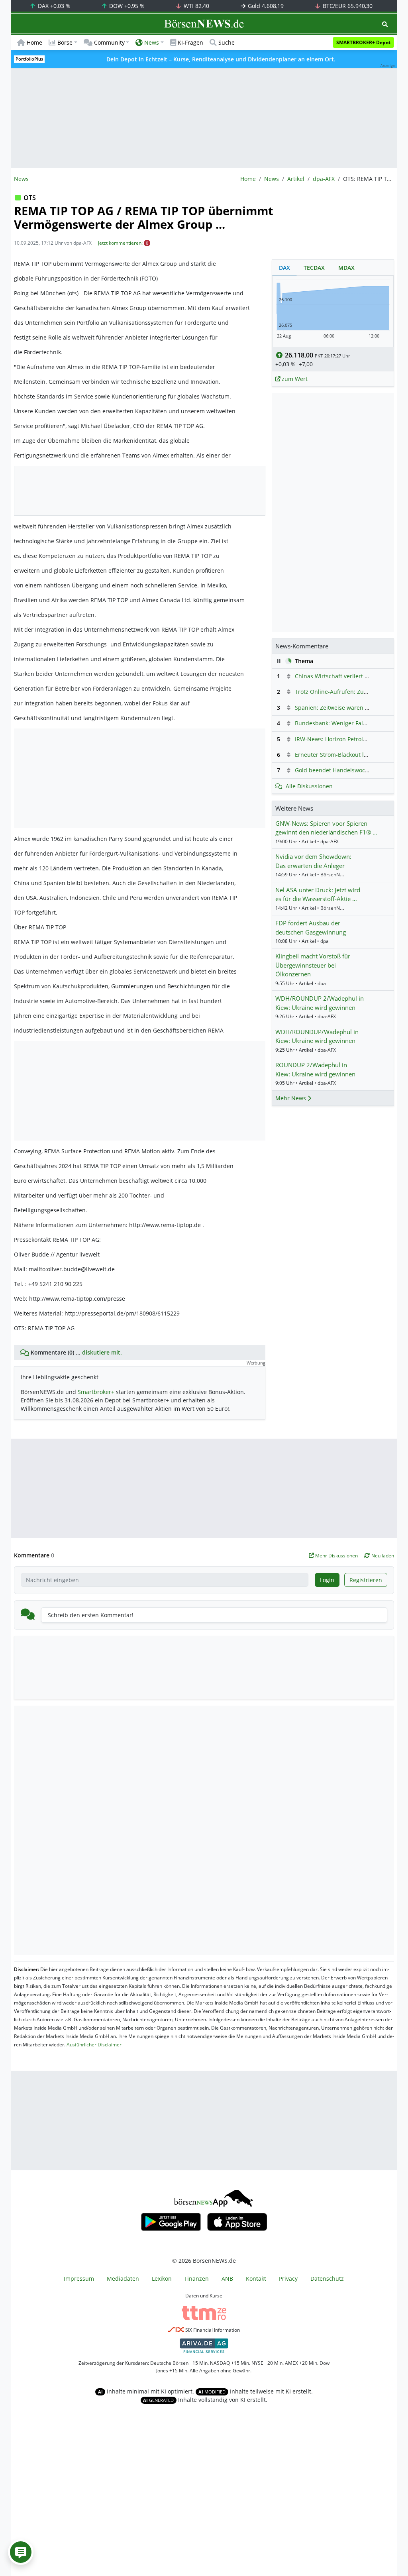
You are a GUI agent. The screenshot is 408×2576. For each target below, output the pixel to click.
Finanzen (197, 2279)
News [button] (152, 42)
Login (327, 1580)
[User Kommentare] (21, 2552)
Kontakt (256, 2279)
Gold (265, 6)
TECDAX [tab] (314, 268)
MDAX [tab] (346, 268)
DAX (53, 6)
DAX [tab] (284, 268)
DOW (126, 6)
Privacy (288, 2279)
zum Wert (294, 379)
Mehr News (291, 1098)
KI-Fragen (190, 42)
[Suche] (385, 24)
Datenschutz (327, 2279)
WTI (196, 6)
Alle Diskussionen (309, 786)
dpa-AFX (324, 179)
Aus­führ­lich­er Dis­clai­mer (94, 2045)
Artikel (296, 179)
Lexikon (162, 2279)
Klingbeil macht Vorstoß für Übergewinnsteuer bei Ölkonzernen (313, 965)
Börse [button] (65, 42)
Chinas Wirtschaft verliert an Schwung (346, 676)
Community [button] (109, 42)
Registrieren (366, 1580)
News (272, 179)
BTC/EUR (347, 6)
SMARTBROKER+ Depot (363, 42)
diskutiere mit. (102, 1352)
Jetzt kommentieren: (120, 243)
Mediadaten (123, 2279)
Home (34, 42)
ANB (227, 2279)
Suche (227, 42)
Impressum (79, 2279)
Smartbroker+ (96, 1392)
